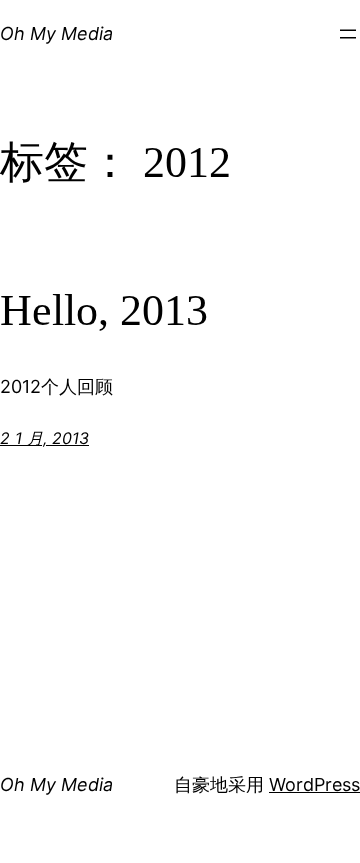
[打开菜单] (348, 34)
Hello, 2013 (104, 310)
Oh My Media (56, 33)
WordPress (314, 784)
